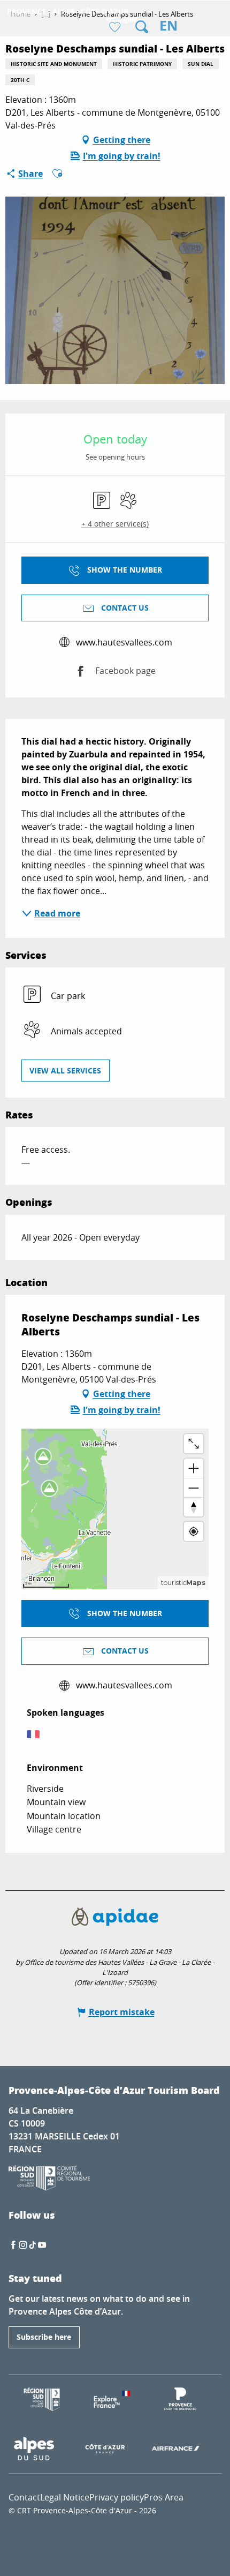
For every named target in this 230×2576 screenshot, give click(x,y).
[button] (142, 27)
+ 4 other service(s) (115, 524)
